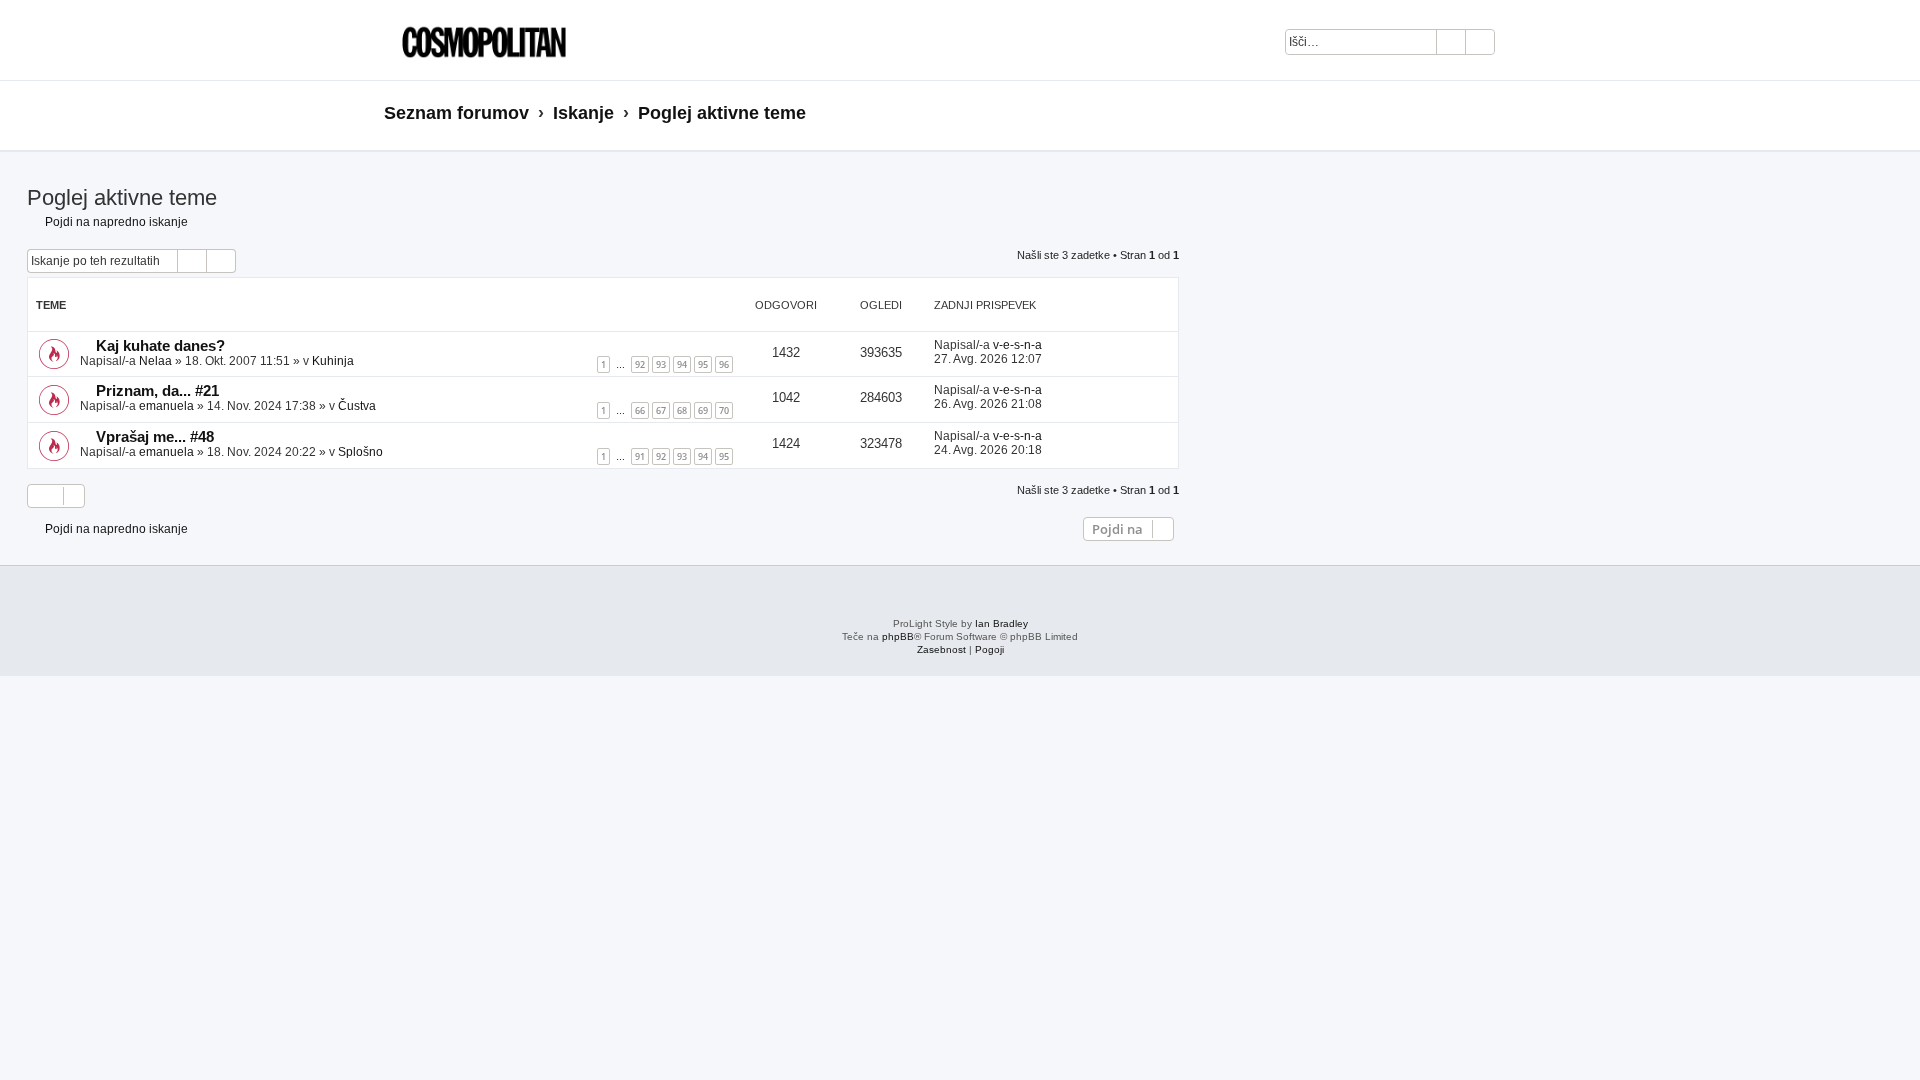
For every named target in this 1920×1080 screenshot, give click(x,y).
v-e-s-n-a (1017, 345)
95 (703, 364)
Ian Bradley (1001, 623)
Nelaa (155, 361)
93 (661, 364)
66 (640, 410)
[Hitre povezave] (1529, 114)
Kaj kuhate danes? (160, 346)
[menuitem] (1520, 45)
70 (724, 410)
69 (703, 410)
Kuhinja (333, 361)
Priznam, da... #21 (157, 391)
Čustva (357, 406)
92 (640, 364)
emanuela (166, 406)
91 (640, 456)
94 (682, 364)
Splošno (360, 452)
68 (682, 410)
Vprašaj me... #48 (155, 437)
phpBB (898, 636)
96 (724, 364)
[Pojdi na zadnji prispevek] (1051, 345)
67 (661, 410)
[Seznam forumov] (479, 40)
